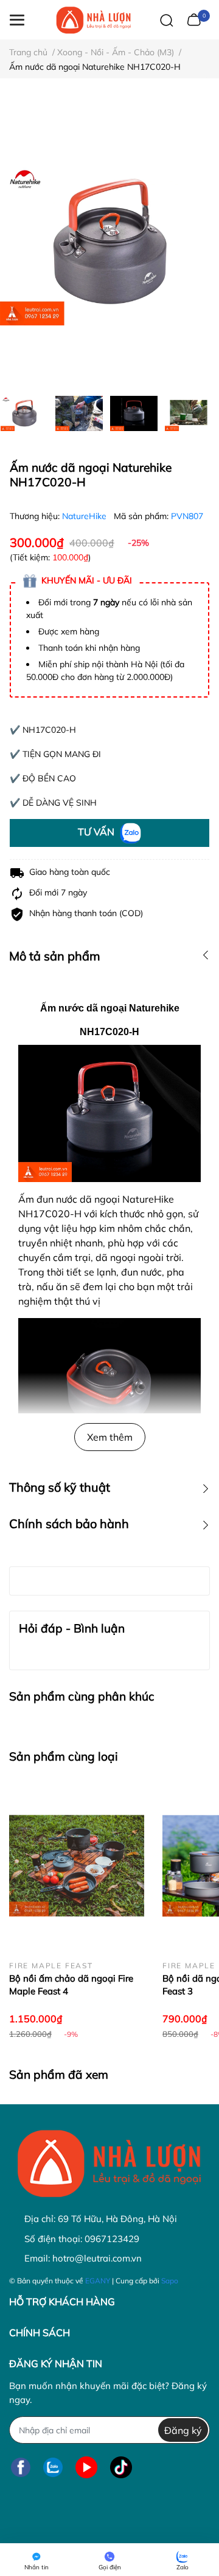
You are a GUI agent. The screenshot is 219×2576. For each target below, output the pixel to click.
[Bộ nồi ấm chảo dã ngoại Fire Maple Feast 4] (77, 1866)
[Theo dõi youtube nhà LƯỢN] (86, 2467)
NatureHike (85, 516)
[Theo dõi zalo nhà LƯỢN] (53, 2467)
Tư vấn (97, 832)
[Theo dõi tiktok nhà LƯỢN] (121, 2467)
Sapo (170, 2281)
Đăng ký (183, 2430)
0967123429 (112, 2239)
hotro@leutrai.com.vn (97, 2258)
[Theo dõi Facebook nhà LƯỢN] (21, 2467)
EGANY (98, 2281)
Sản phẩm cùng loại (64, 1756)
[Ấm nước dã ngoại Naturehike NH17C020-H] (109, 243)
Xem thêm (110, 1437)
